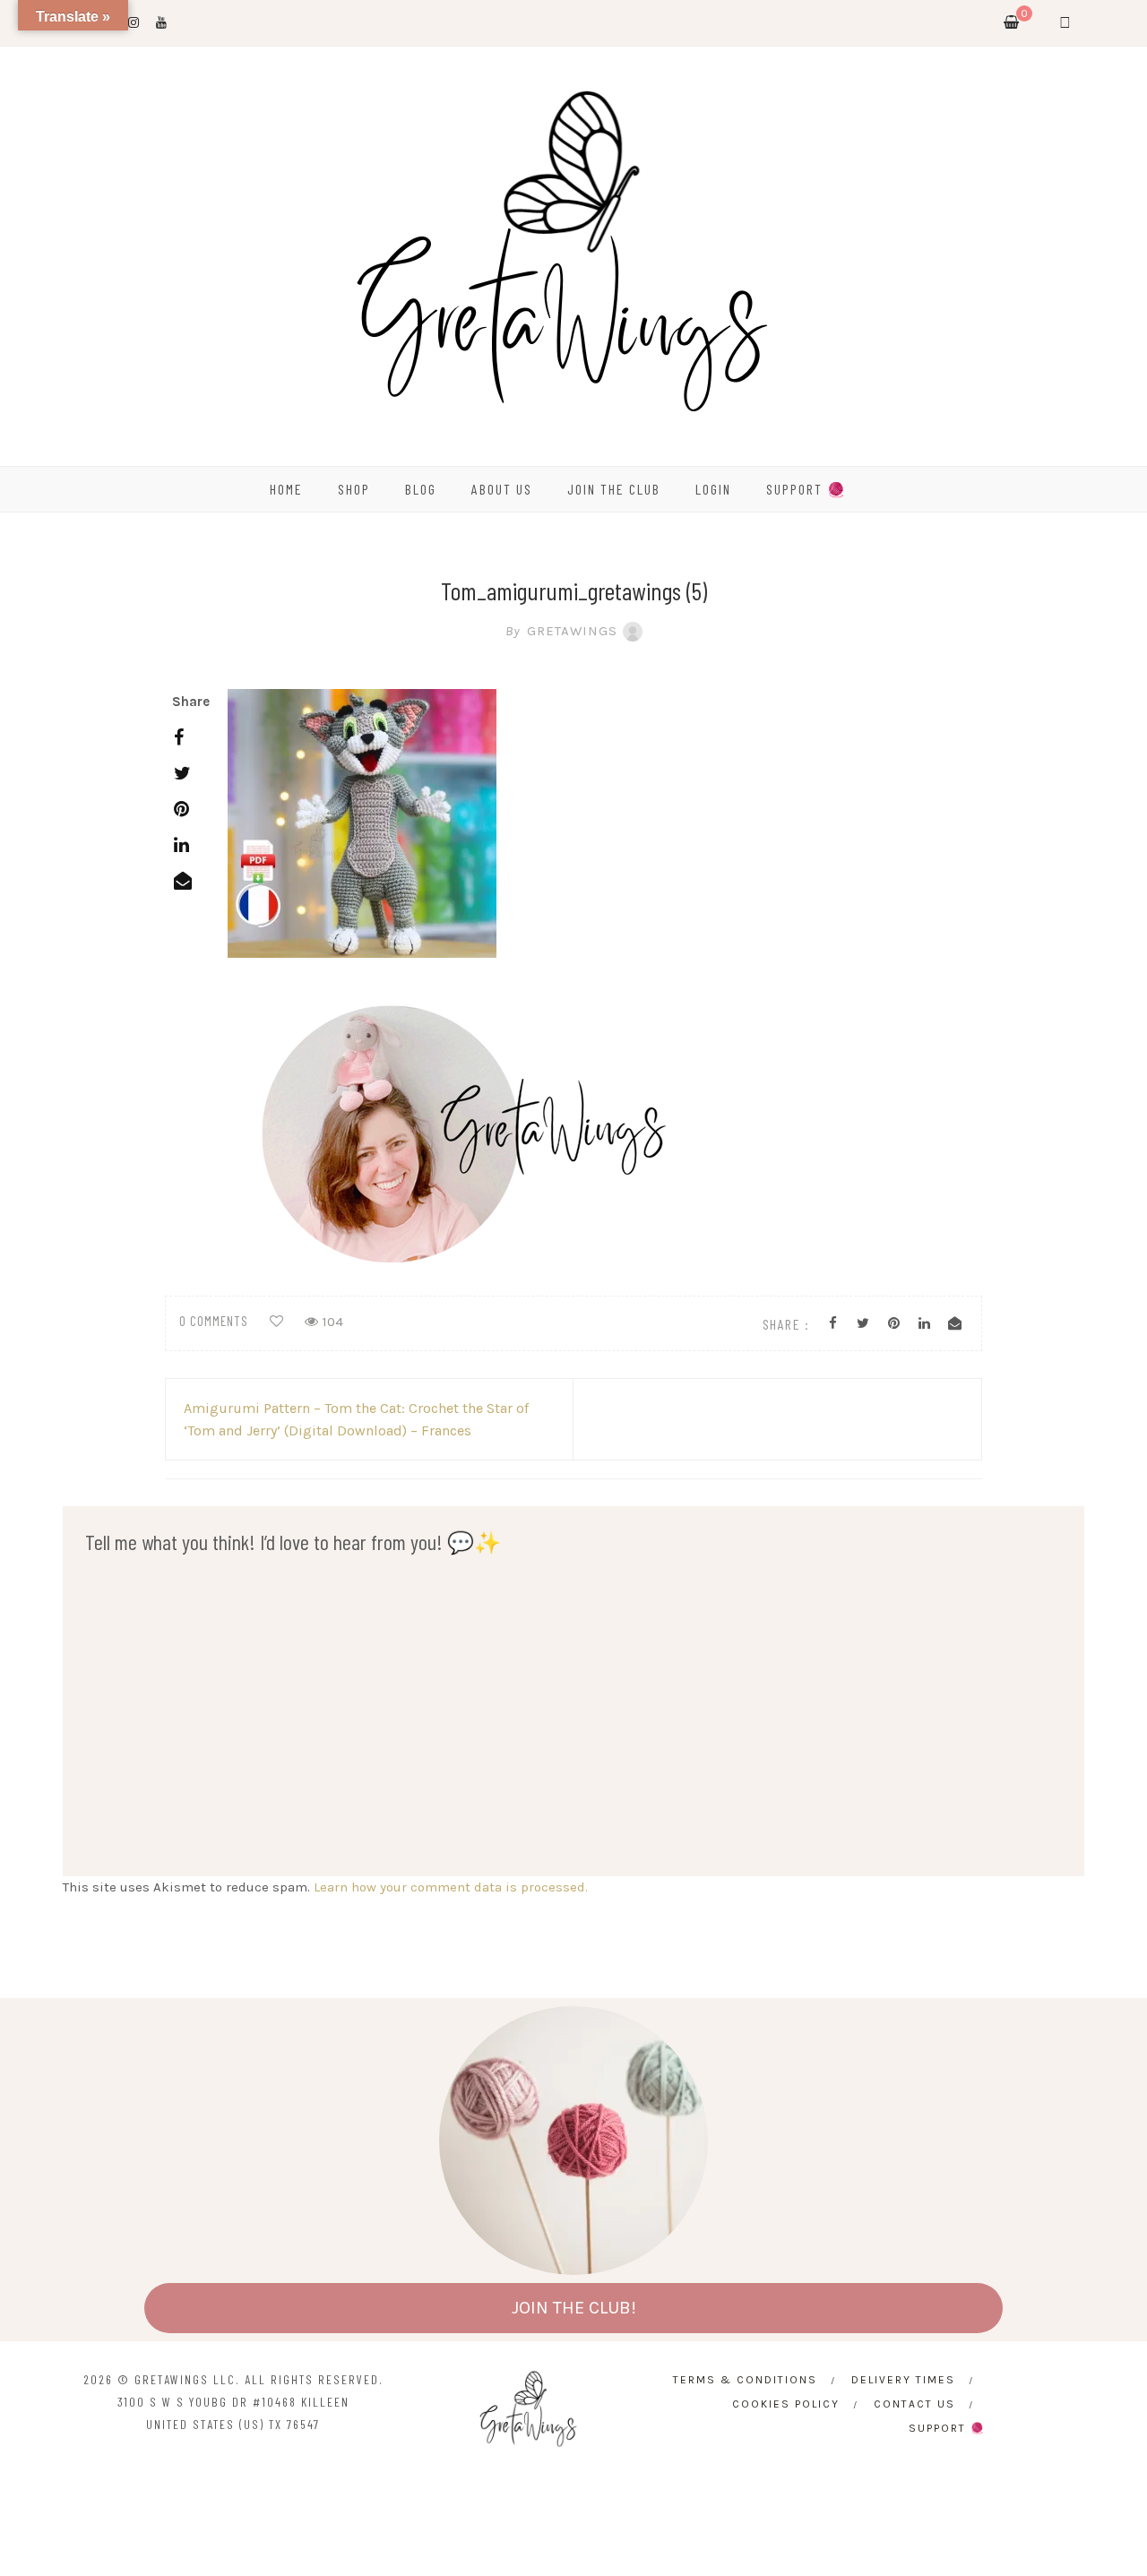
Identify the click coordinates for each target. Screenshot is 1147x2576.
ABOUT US (502, 489)
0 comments (214, 1321)
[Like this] (276, 1322)
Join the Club (614, 489)
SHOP (354, 489)
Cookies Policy (786, 2404)
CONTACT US (914, 2404)
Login (713, 489)
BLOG (421, 489)
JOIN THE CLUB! (574, 2308)
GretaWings (561, 631)
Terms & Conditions (745, 2380)
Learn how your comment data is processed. (451, 1887)
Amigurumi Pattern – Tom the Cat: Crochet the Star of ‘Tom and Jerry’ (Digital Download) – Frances (356, 1419)
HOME (286, 489)
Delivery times (903, 2380)
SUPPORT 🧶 (806, 489)
